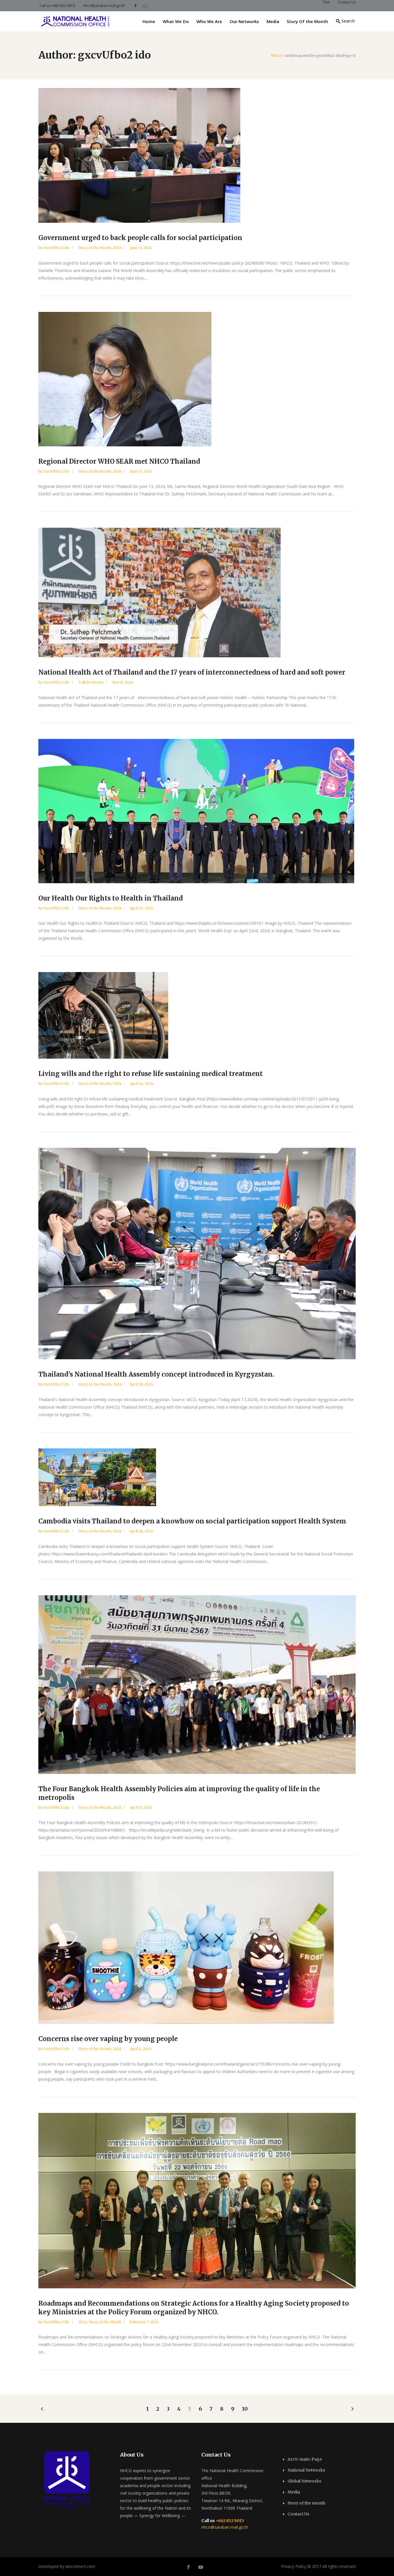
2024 (117, 248)
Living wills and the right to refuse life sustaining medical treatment (151, 1074)
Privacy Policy (294, 2566)
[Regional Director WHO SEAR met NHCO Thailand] (197, 379)
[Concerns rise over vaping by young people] (197, 1948)
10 (245, 2409)
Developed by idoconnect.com (67, 2566)
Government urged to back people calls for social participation (140, 238)
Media (294, 2492)
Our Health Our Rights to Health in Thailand (111, 898)
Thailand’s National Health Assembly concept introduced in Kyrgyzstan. (156, 1374)
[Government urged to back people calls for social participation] (197, 155)
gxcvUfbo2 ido (57, 248)
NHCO (276, 56)
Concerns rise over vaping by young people (108, 2039)
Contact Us (298, 2514)
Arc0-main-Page (305, 2459)
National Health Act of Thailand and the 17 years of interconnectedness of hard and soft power (192, 672)
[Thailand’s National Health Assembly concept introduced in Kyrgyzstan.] (197, 1254)
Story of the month (306, 2503)
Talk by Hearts (91, 682)
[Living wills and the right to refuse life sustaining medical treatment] (197, 1015)
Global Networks (304, 2481)
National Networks (306, 2470)
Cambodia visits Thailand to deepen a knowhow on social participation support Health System (192, 1521)
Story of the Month (95, 248)
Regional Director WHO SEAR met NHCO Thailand (119, 461)
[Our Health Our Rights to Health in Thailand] (197, 811)
